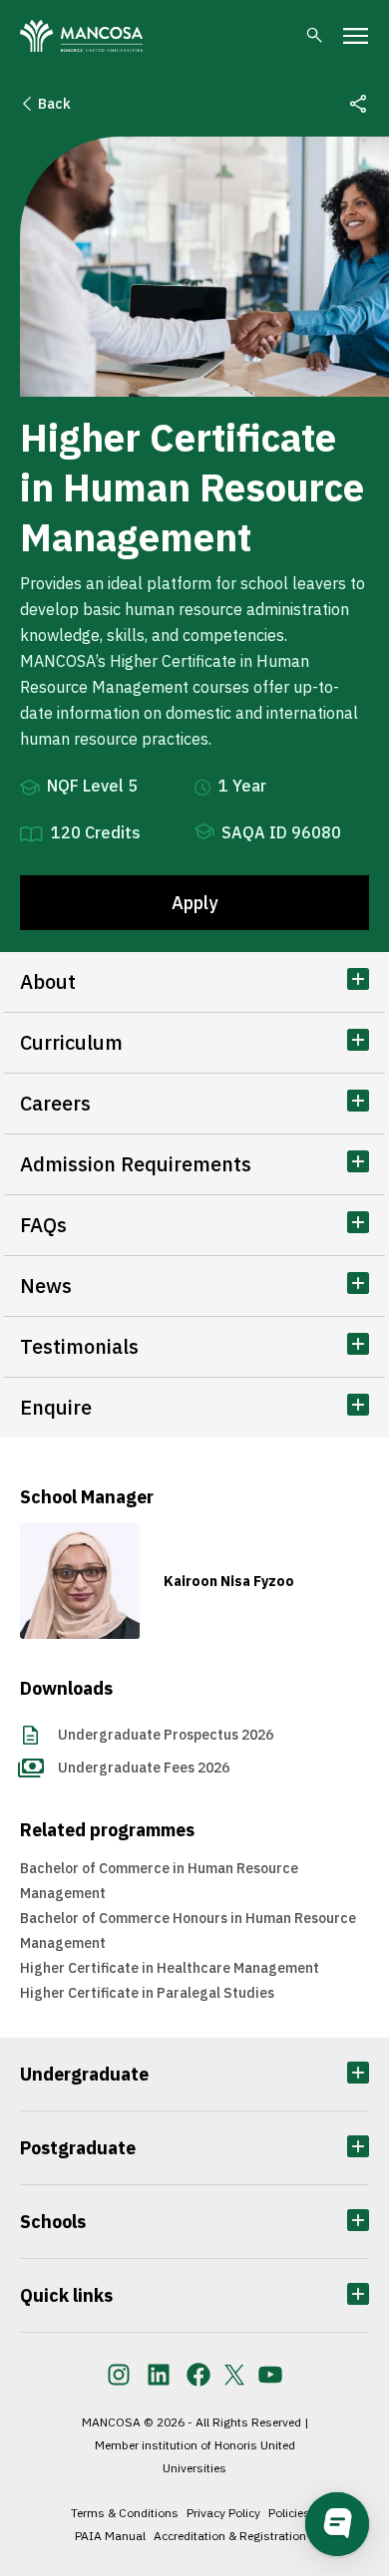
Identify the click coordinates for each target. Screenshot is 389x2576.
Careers (55, 1103)
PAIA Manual (110, 2536)
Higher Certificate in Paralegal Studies (147, 1993)
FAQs (43, 1225)
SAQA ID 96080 (281, 832)
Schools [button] (53, 2222)
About (48, 981)
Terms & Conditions (125, 2513)
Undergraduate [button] (84, 2074)
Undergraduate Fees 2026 (144, 1768)
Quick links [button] (66, 2295)
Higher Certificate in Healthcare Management (170, 1968)
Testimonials (79, 1346)
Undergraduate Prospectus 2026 (166, 1735)
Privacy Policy (223, 2513)
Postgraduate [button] (78, 2148)
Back (54, 104)
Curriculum (71, 1042)
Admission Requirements (136, 1164)
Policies (289, 2513)
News (46, 1286)
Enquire (56, 1407)
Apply (194, 903)
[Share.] (358, 104)
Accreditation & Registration (230, 2536)
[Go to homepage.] (81, 36)
